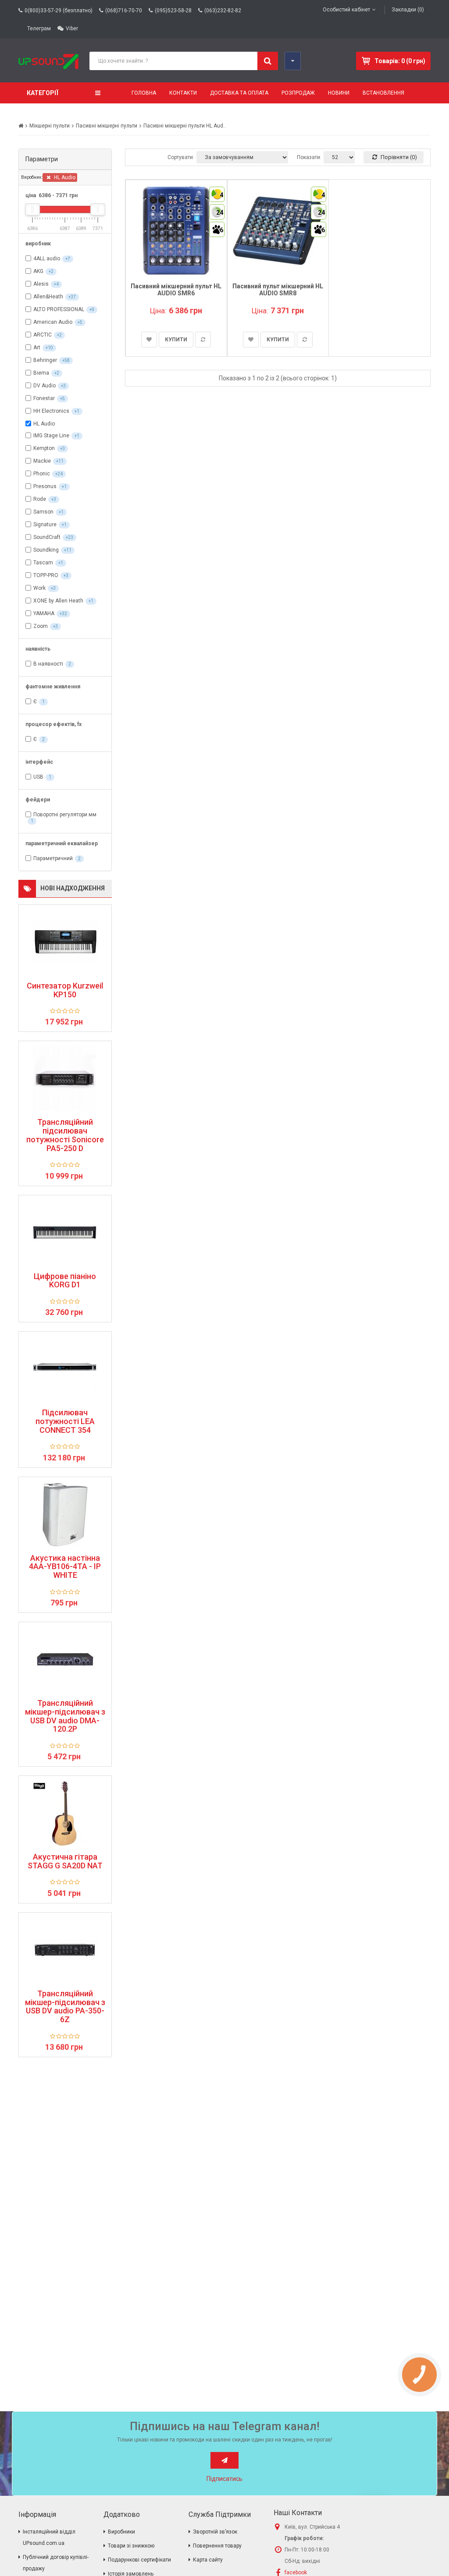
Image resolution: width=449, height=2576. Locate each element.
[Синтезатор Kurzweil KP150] (65, 942)
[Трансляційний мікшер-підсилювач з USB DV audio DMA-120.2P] (65, 1659)
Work (39, 588)
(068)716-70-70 (124, 11)
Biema (41, 373)
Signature (45, 524)
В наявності (48, 664)
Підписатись (224, 2479)
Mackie (42, 461)
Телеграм (39, 28)
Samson (43, 512)
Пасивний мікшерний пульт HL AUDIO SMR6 (176, 289)
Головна (144, 93)
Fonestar (44, 398)
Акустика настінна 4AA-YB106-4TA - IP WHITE (65, 1567)
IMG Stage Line (51, 436)
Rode (40, 499)
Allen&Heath (48, 297)
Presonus (45, 486)
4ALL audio (47, 259)
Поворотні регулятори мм (65, 815)
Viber (72, 28)
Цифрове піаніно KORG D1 (65, 1281)
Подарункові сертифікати (139, 2560)
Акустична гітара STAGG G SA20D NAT (65, 1861)
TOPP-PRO (46, 575)
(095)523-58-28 (173, 11)
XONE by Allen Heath (58, 601)
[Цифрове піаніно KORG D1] (65, 1233)
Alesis (41, 284)
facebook (296, 2572)
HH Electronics (51, 411)
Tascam (43, 563)
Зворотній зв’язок (215, 2532)
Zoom (41, 626)
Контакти (183, 93)
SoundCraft (47, 537)
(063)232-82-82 (223, 11)
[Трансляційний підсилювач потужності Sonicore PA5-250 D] (65, 1078)
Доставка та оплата (239, 93)
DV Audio (45, 386)
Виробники (121, 2532)
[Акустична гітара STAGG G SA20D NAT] (65, 1813)
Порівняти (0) (398, 157)
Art (37, 347)
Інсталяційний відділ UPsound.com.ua (49, 2537)
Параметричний (53, 859)
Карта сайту (208, 2560)
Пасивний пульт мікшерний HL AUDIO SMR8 (278, 289)
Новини (339, 93)
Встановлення (383, 93)
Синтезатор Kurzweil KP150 (65, 990)
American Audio (53, 322)
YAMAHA (44, 613)
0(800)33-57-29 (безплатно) (59, 11)
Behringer (45, 360)
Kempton (44, 448)
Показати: (309, 157)
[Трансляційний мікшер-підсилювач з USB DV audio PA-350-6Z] (65, 1950)
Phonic (42, 474)
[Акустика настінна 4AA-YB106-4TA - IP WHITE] (65, 1514)
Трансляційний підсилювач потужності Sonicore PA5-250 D (65, 1135)
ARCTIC (43, 335)
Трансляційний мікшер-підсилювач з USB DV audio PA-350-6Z (65, 2007)
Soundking (46, 550)
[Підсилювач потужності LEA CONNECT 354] (65, 1369)
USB (38, 777)
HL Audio (64, 177)
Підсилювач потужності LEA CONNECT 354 (65, 1421)
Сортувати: (181, 157)
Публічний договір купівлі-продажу (56, 2563)
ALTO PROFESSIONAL (59, 309)
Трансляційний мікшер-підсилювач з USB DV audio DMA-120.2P (65, 1716)
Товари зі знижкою (131, 2546)
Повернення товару (217, 2546)
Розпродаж (298, 93)
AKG (38, 271)
